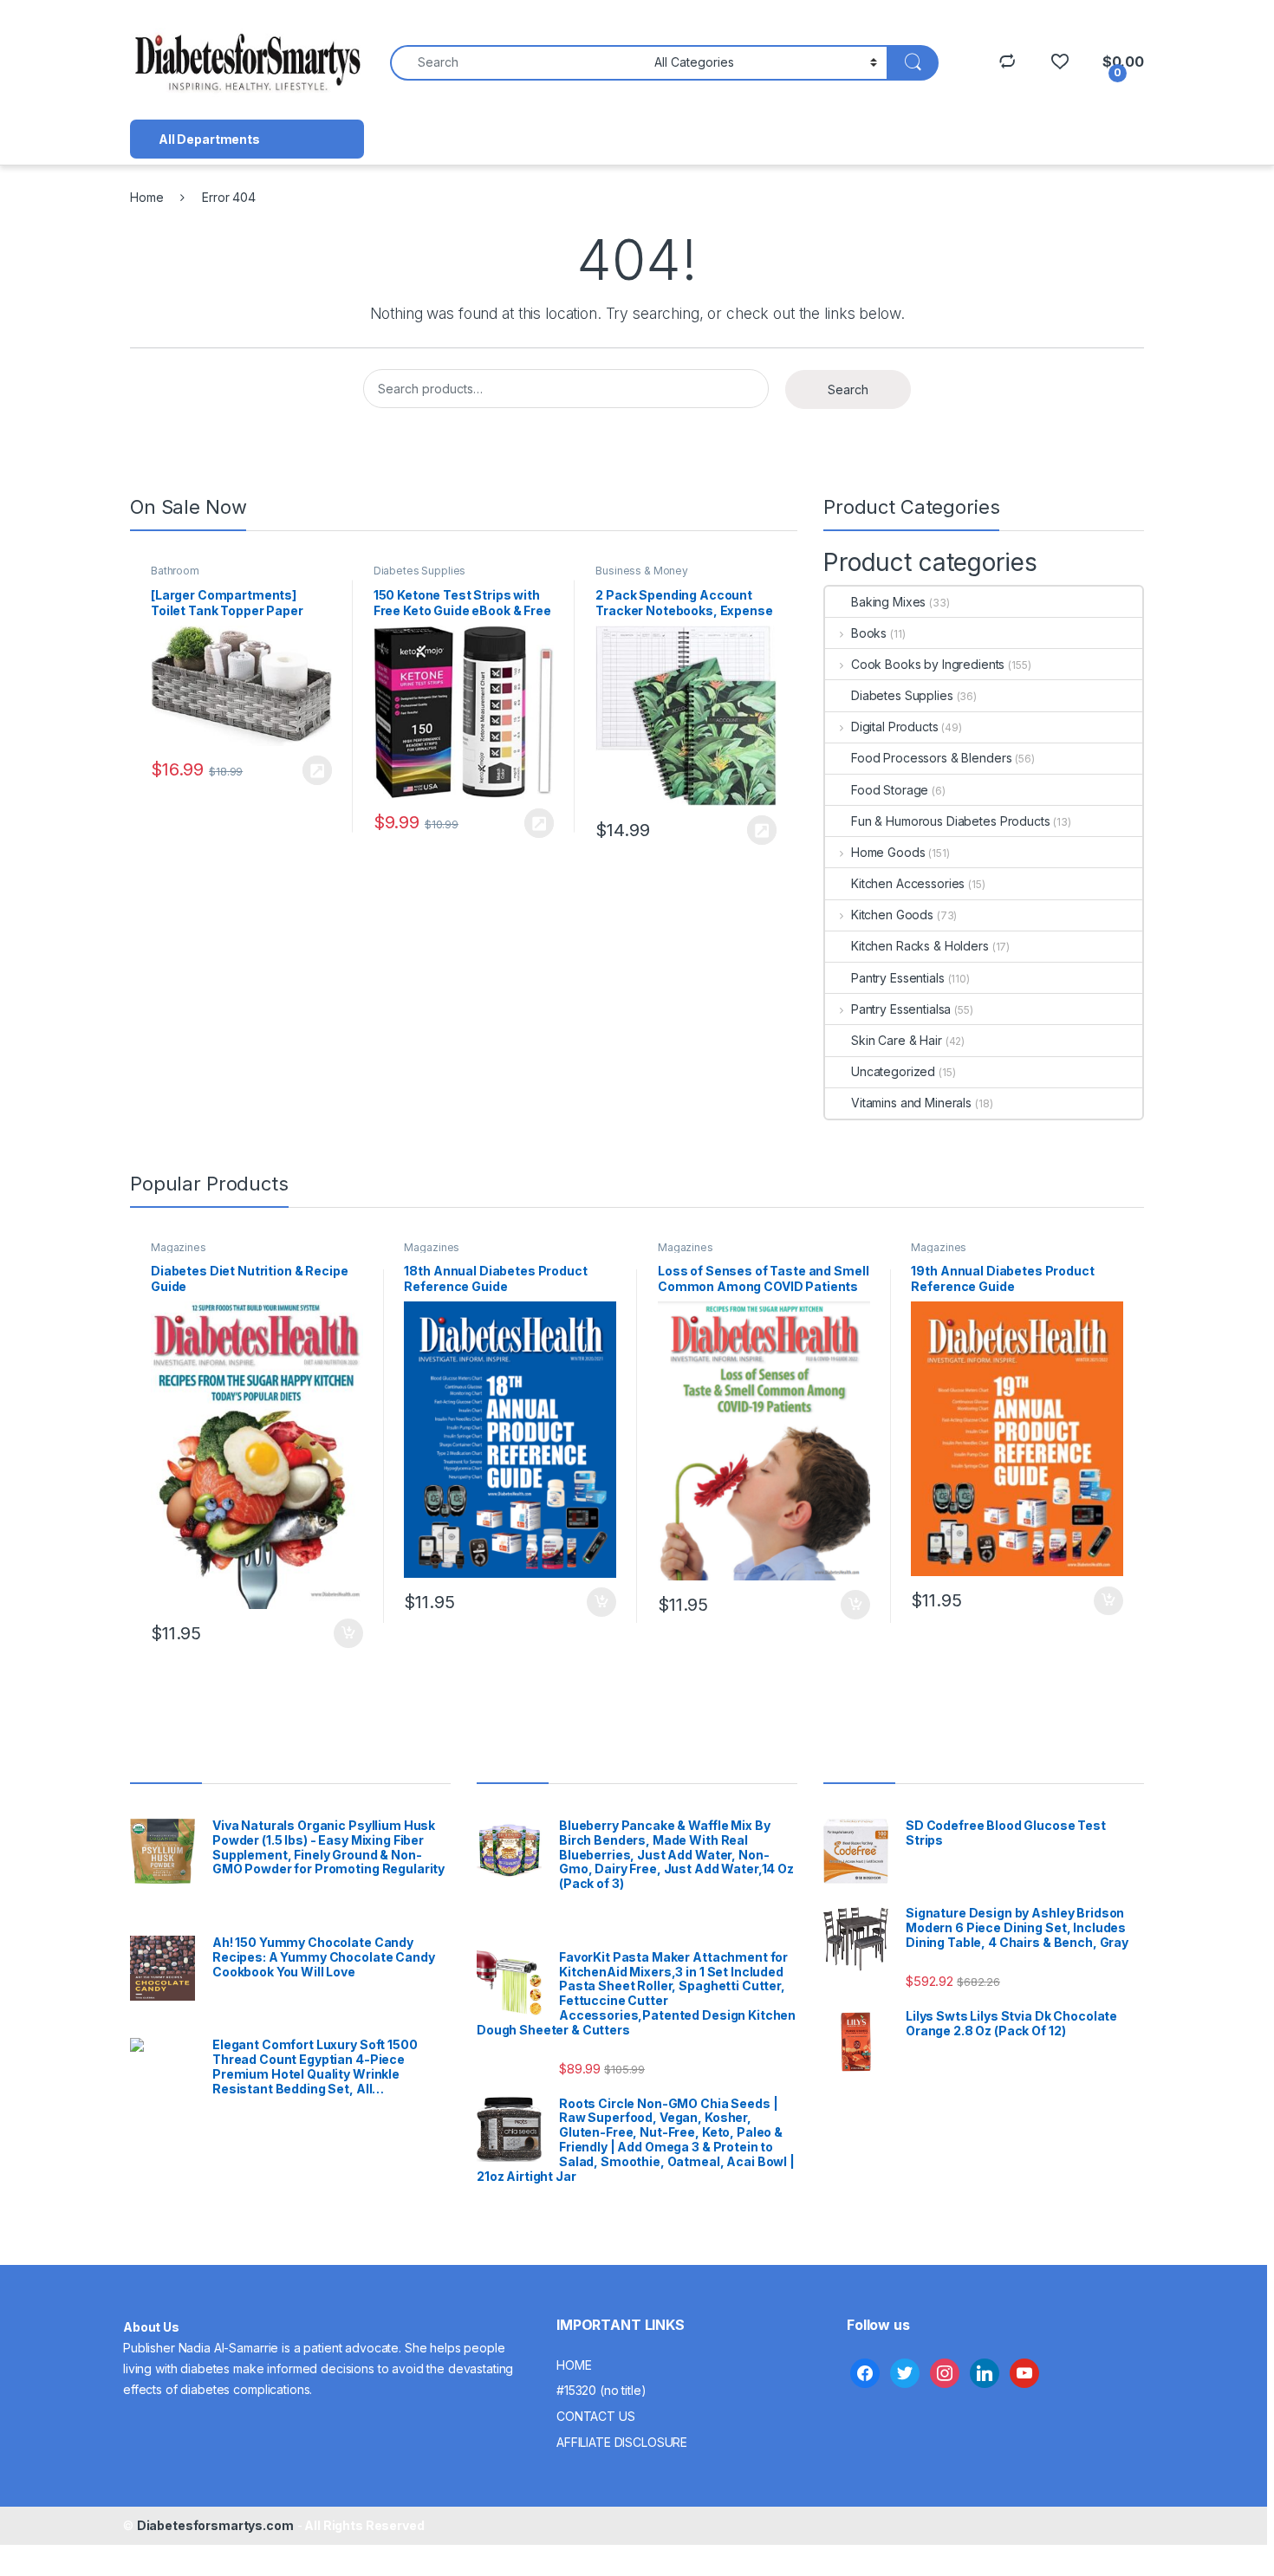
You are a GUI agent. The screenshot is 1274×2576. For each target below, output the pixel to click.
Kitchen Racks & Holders (920, 946)
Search (848, 389)
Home (146, 197)
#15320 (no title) (601, 2390)
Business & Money (642, 571)
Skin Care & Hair (897, 1040)
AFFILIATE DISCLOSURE (622, 2442)
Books (869, 633)
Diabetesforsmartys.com (215, 2525)
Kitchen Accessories (908, 883)
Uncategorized (893, 1071)
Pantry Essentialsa (901, 1009)
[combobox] (517, 63)
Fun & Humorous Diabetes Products (951, 821)
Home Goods (888, 852)
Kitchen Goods (892, 915)
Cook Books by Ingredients (928, 664)
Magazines (179, 1247)
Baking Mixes (888, 602)
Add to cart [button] (348, 1633)
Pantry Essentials (898, 978)
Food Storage (890, 790)
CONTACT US (596, 2416)
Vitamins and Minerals (911, 1103)
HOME (574, 2365)
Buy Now (317, 770)
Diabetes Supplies (420, 571)
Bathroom (175, 571)
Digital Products (895, 727)
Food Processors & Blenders (931, 758)
